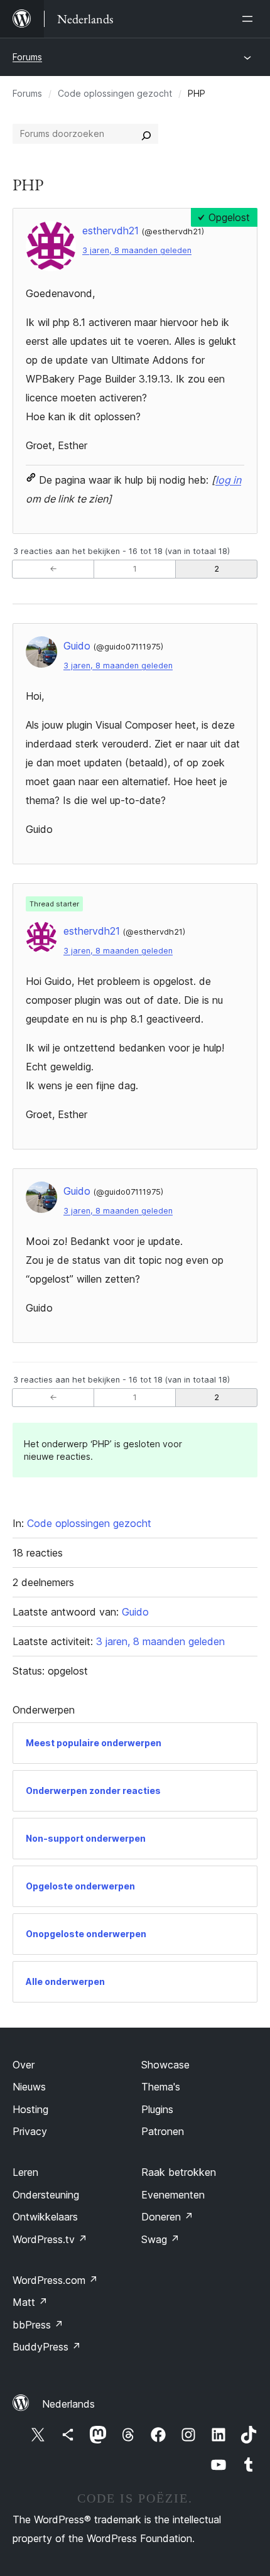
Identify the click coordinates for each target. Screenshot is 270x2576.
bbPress (38, 2325)
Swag (160, 2239)
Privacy (30, 2131)
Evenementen (173, 2195)
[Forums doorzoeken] (146, 134)
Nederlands (68, 2404)
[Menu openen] (250, 19)
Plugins (157, 2109)
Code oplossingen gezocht (115, 93)
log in (228, 480)
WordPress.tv (50, 2239)
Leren (25, 2172)
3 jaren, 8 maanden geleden (137, 250)
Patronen (163, 2131)
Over (24, 2065)
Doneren (167, 2217)
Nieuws (29, 2087)
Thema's (161, 2087)
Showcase (165, 2065)
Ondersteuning (46, 2195)
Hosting (30, 2109)
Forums (27, 57)
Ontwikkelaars (45, 2217)
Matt (30, 2302)
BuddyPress (47, 2347)
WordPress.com (55, 2280)
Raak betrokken (179, 2172)
